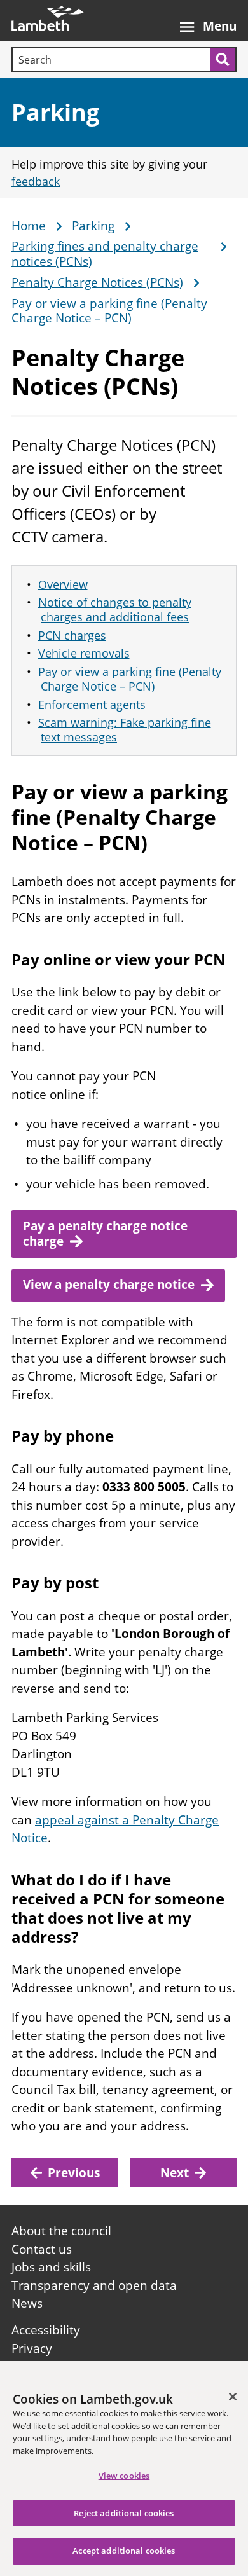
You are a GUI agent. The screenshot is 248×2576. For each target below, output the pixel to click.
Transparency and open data (94, 2285)
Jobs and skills (51, 2267)
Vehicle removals (84, 653)
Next (175, 2173)
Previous (74, 2173)
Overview (63, 584)
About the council (61, 2231)
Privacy (32, 2348)
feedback (36, 181)
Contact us (42, 2249)
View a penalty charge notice (109, 1285)
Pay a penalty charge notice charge (105, 1234)
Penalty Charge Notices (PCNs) (97, 283)
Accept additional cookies (124, 2551)
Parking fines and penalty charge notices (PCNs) (105, 254)
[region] (124, 2469)
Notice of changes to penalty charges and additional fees (115, 610)
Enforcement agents (92, 705)
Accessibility (46, 2330)
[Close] (233, 2397)
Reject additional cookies (124, 2513)
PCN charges (72, 635)
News (27, 2303)
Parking (55, 112)
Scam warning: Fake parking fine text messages (125, 730)
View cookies (124, 2476)
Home (29, 226)
